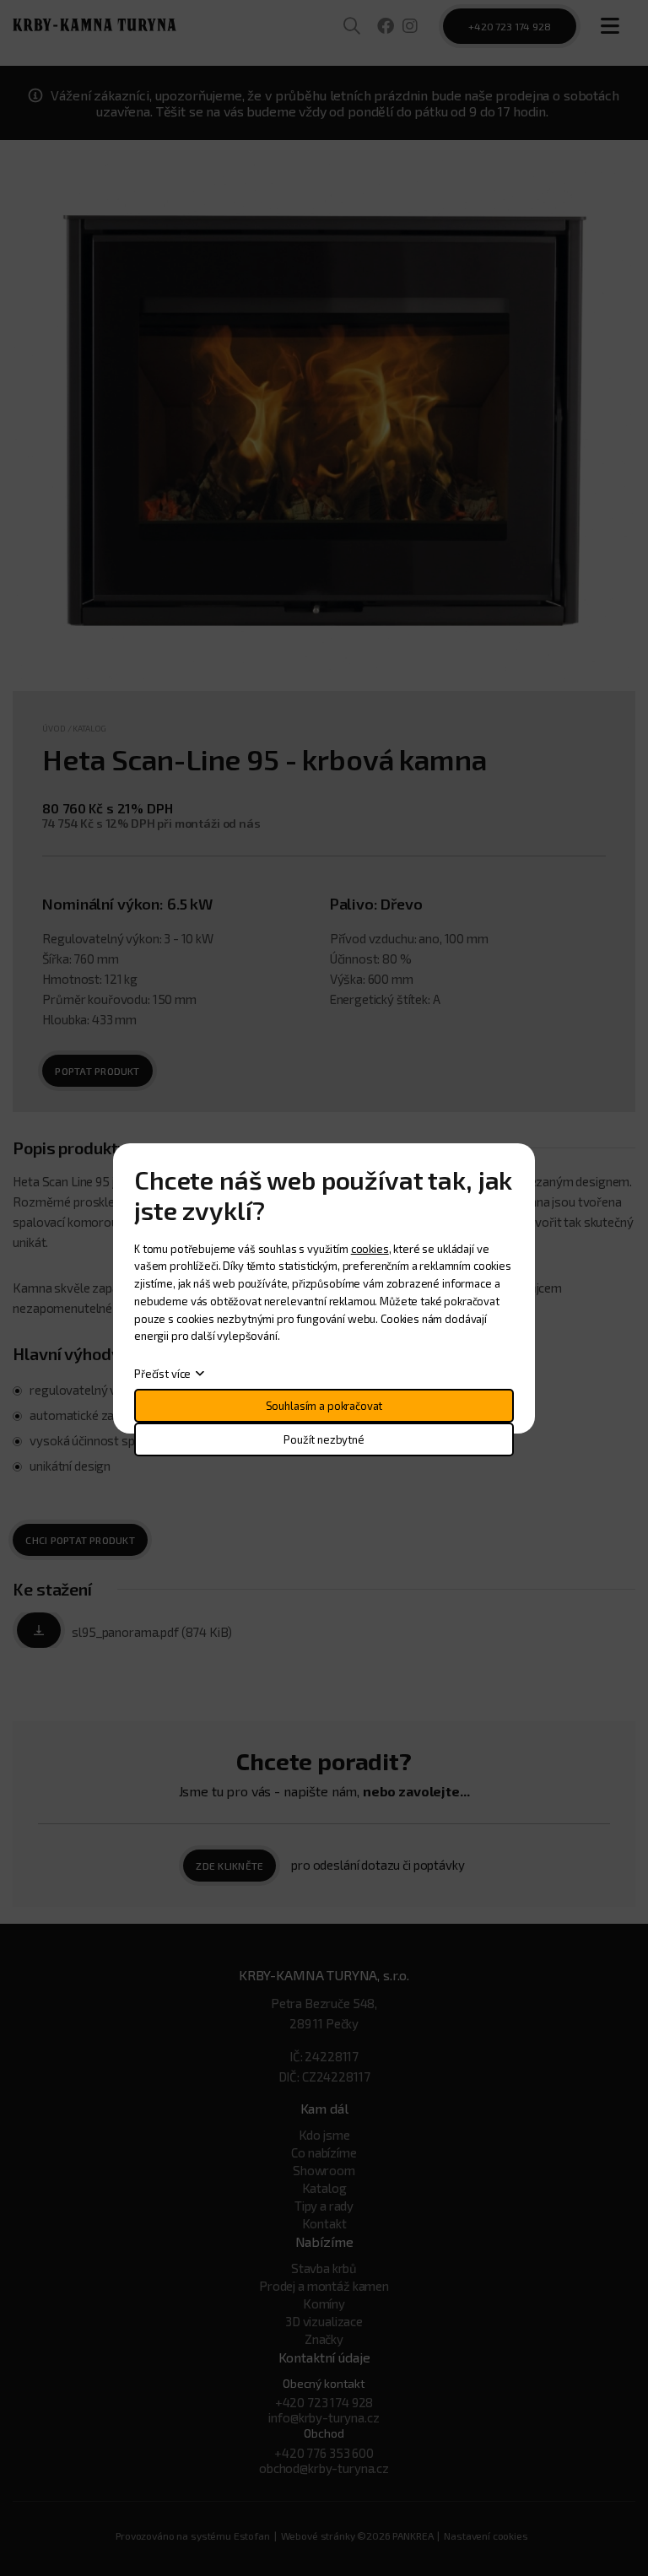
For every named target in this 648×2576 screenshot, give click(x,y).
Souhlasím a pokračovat (324, 1406)
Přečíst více (162, 1374)
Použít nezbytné (324, 1439)
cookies (370, 1249)
